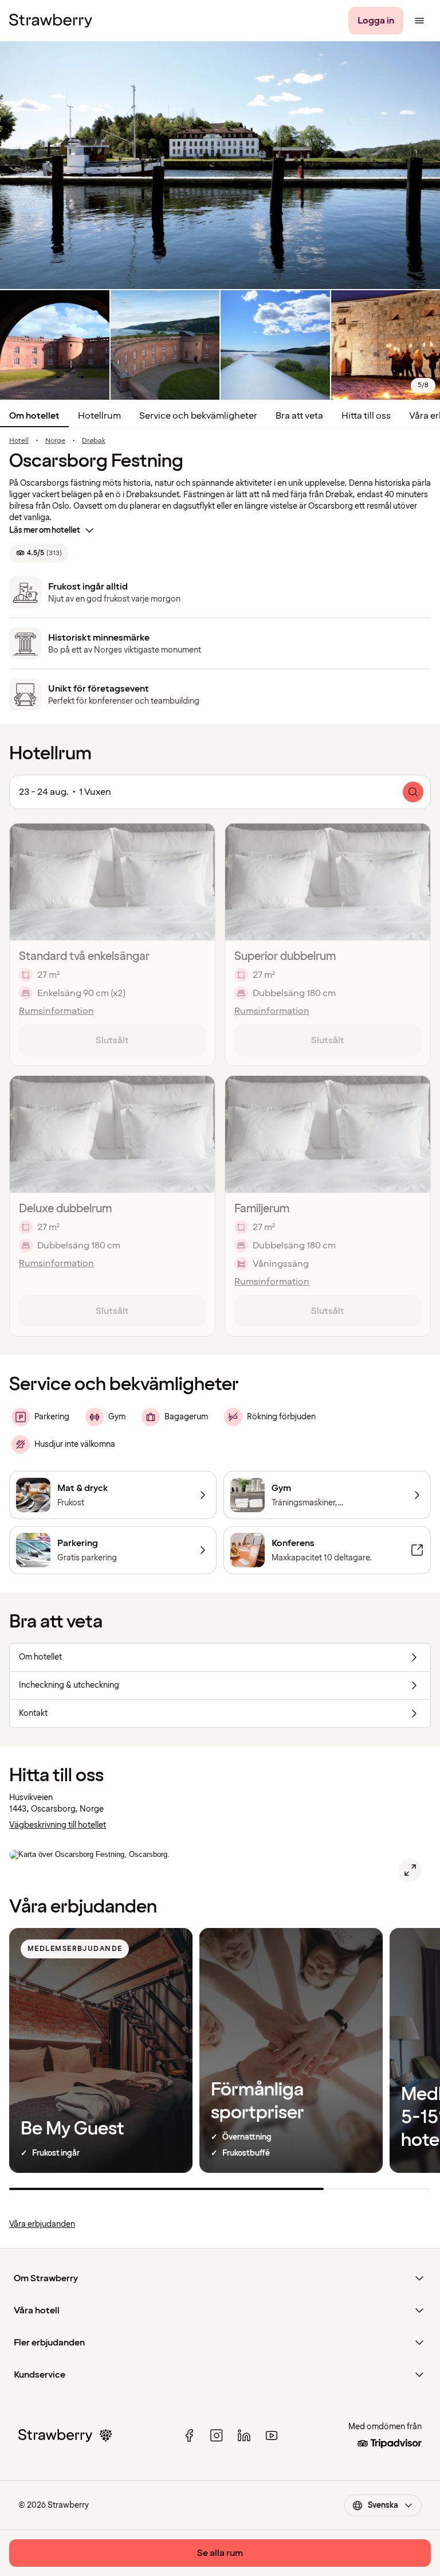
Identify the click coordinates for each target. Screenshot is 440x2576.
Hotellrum (99, 416)
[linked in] (244, 2436)
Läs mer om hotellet (45, 530)
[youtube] (272, 2436)
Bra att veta (299, 416)
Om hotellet (34, 416)
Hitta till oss (366, 416)
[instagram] (217, 2436)
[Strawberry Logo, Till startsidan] (51, 21)
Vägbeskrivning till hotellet (58, 1825)
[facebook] (189, 2436)
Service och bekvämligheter (198, 416)
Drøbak (94, 441)
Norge (55, 441)
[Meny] (419, 21)
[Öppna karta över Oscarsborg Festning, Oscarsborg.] (410, 1870)
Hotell (19, 441)
